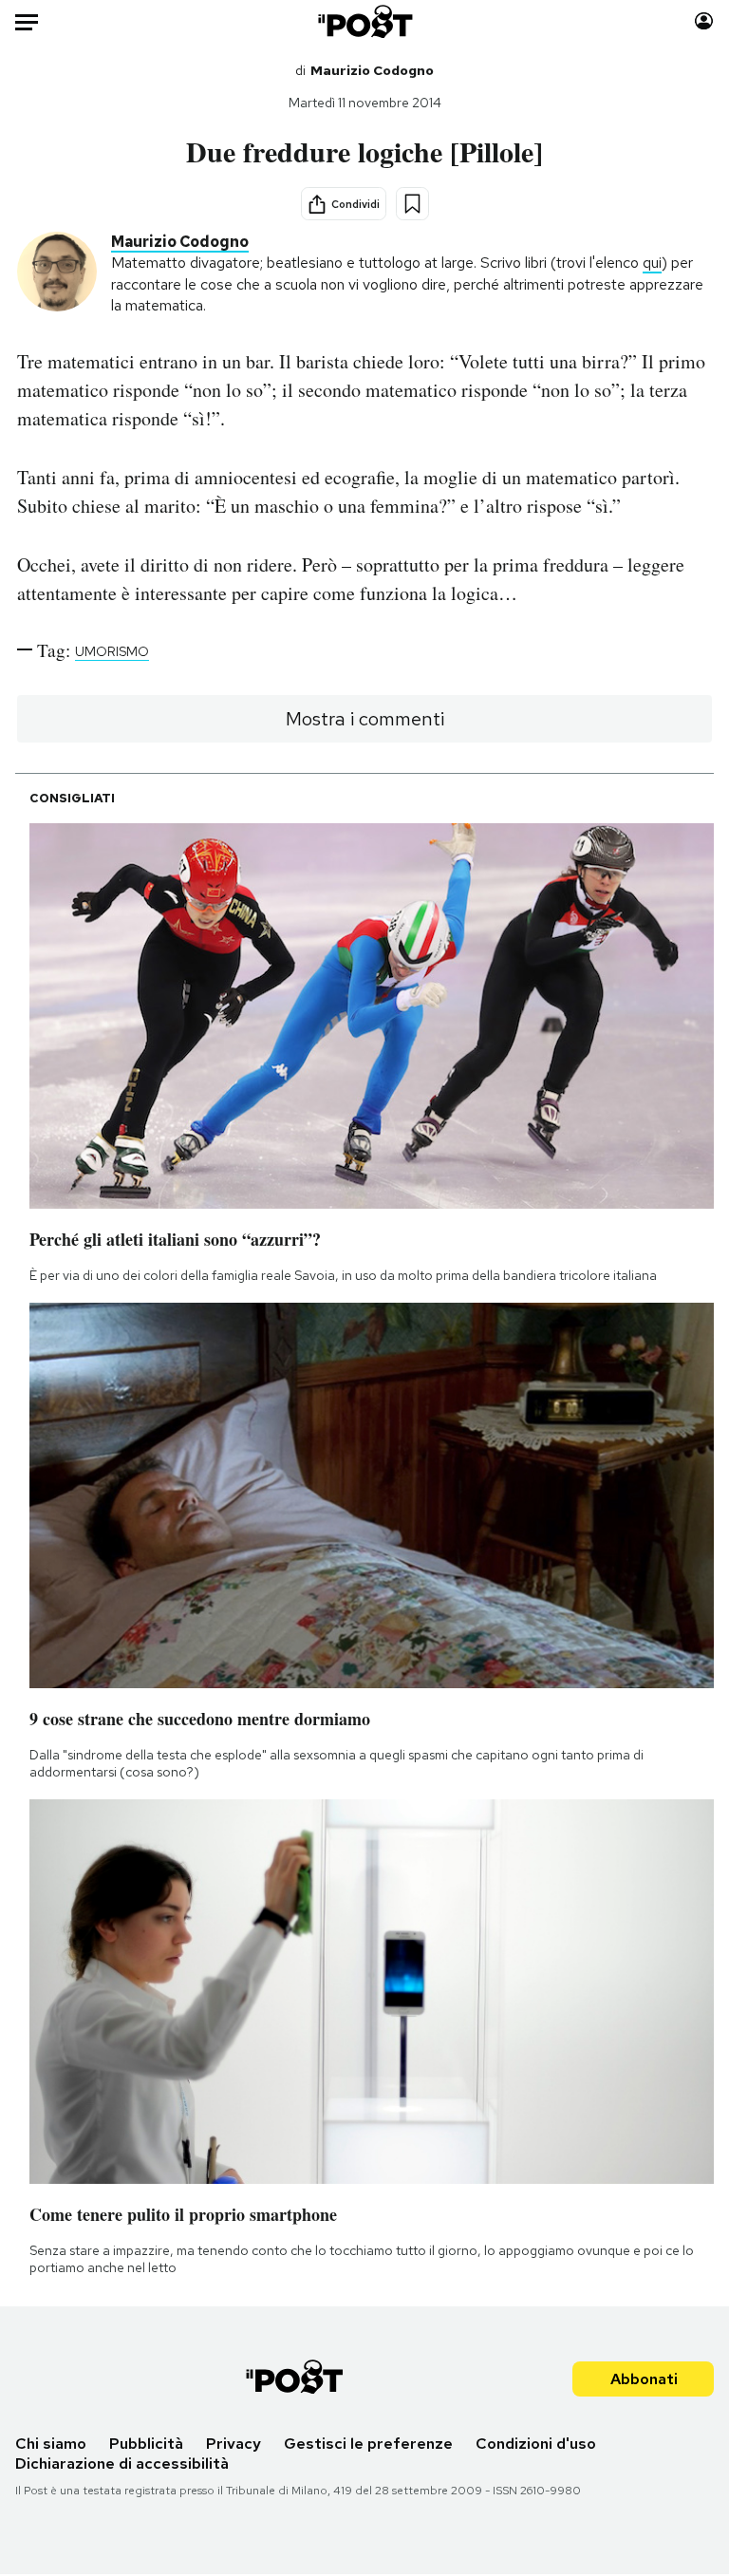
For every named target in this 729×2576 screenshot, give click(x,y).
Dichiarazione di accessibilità (122, 2463)
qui (652, 263)
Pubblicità (146, 2444)
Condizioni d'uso (536, 2444)
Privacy (234, 2444)
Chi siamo (51, 2444)
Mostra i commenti (365, 719)
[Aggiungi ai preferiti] (412, 204)
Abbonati (644, 2379)
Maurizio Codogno (372, 70)
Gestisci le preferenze (368, 2444)
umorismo (112, 651)
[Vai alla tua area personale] (704, 21)
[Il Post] (364, 21)
